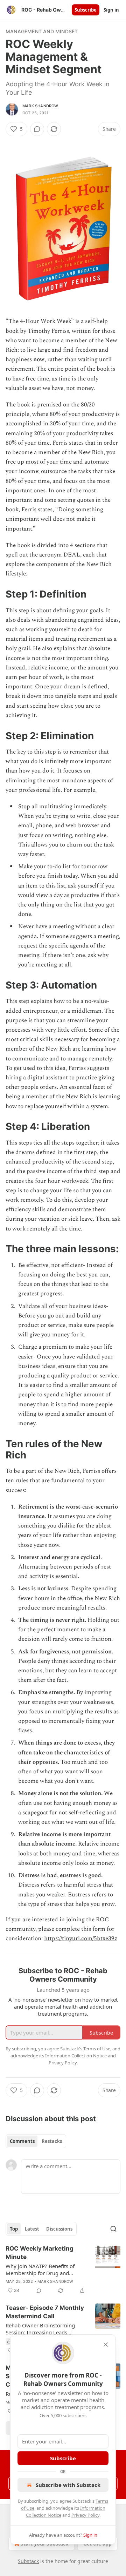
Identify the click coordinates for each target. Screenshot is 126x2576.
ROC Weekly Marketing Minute (40, 2253)
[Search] (113, 2229)
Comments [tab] (22, 2141)
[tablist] (36, 2141)
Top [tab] (14, 2229)
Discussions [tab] (59, 2229)
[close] (106, 2345)
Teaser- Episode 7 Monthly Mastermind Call (45, 2312)
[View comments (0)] (37, 129)
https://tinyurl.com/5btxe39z (81, 1938)
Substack (28, 2561)
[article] (63, 2270)
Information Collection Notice (76, 2056)
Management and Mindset (42, 31)
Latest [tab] (32, 2229)
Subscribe (86, 10)
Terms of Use (97, 2049)
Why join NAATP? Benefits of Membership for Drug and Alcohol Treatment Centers (40, 2270)
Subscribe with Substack (68, 2485)
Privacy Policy (85, 2515)
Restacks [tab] (52, 2141)
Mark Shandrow (40, 106)
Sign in (111, 10)
